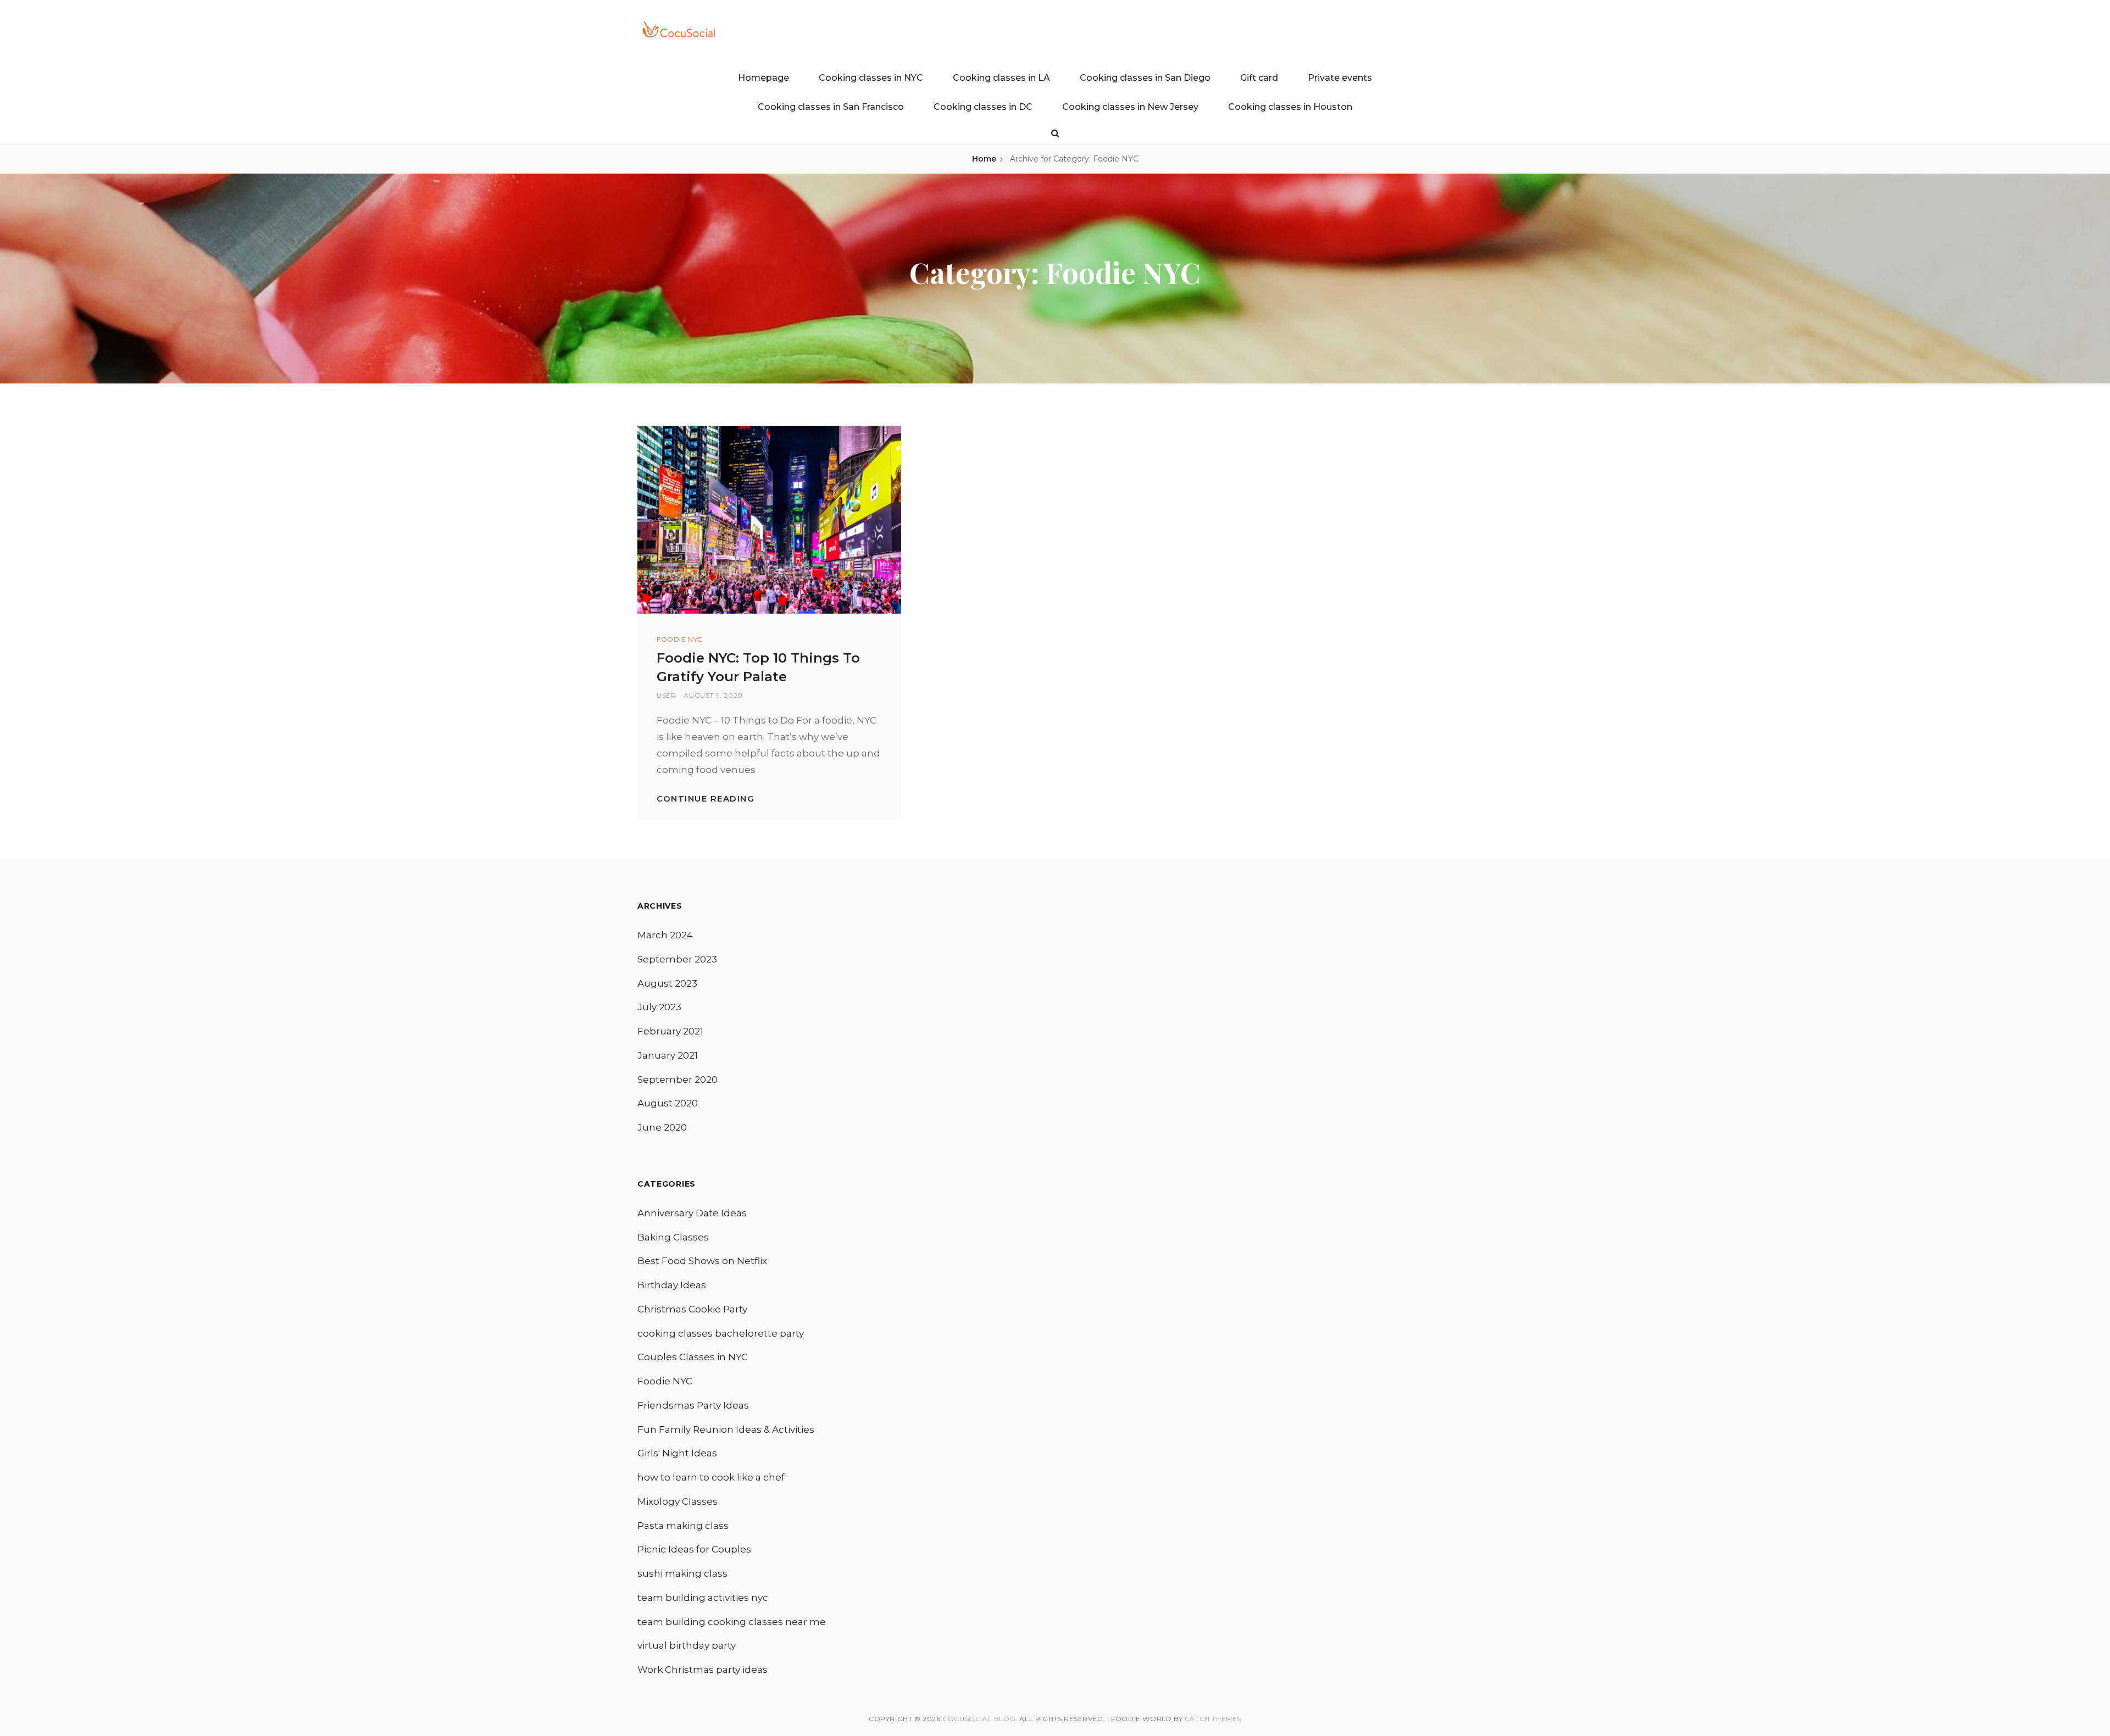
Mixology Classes (678, 1501)
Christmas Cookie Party (692, 1309)
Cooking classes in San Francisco (831, 107)
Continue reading (706, 799)
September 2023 (677, 959)
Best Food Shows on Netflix (702, 1261)
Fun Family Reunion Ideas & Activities (726, 1429)
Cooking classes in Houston (1290, 107)
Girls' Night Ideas (677, 1453)
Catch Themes (1213, 1719)
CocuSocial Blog (979, 1719)
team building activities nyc (703, 1598)
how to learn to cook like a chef (711, 1477)
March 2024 (665, 935)
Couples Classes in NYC (693, 1357)
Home (984, 159)
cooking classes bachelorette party (721, 1333)
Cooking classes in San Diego (1145, 78)
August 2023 (667, 983)
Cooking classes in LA (1001, 78)
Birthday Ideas (672, 1285)
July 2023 (659, 1007)
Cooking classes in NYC (871, 78)
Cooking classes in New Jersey (1130, 107)
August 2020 (668, 1103)
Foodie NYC (680, 639)
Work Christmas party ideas (703, 1670)
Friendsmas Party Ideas (693, 1405)
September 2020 (678, 1080)
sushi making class (682, 1573)
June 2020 (662, 1127)
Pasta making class (683, 1526)
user (666, 695)
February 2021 (670, 1031)
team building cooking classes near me (732, 1622)
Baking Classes (673, 1237)
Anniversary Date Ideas (692, 1213)
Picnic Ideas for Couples (694, 1549)
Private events (1340, 78)
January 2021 (668, 1055)
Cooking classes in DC (983, 107)
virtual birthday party (687, 1645)
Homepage (764, 78)
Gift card (1259, 78)
